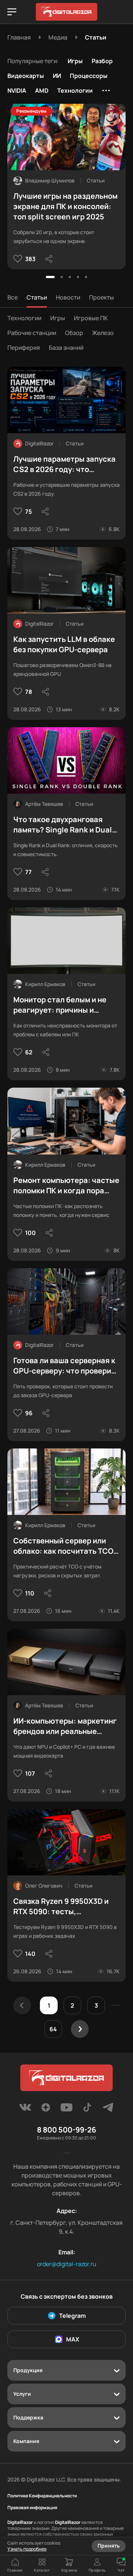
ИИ (57, 76)
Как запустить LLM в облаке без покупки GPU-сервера (64, 644)
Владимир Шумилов (50, 180)
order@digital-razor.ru (67, 2264)
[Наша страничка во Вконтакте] (25, 2110)
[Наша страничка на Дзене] (46, 2110)
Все (13, 297)
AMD (42, 90)
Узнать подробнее (27, 2549)
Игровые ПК (91, 318)
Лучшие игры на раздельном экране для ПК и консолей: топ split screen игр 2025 (65, 206)
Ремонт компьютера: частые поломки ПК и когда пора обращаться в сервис (66, 1186)
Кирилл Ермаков (45, 984)
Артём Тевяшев (44, 804)
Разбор (102, 61)
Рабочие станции (32, 333)
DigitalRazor (39, 443)
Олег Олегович (44, 1886)
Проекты (101, 297)
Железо (103, 333)
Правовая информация (32, 2508)
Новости (68, 297)
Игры (75, 61)
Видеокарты (26, 76)
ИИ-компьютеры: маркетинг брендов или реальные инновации (65, 1726)
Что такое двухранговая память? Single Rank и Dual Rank (63, 825)
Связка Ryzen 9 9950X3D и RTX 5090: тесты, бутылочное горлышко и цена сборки (61, 1906)
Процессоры (89, 76)
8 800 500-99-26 (66, 2130)
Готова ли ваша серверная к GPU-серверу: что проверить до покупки (66, 1366)
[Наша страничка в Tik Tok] (87, 2110)
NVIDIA (17, 90)
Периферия (24, 348)
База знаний (66, 348)
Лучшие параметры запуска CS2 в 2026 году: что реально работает (64, 464)
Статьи (37, 297)
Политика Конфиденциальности (42, 2496)
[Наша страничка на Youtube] (66, 2110)
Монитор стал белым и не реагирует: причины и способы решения (60, 1005)
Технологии (75, 90)
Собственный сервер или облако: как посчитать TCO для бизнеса (63, 1546)
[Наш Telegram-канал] (108, 2110)
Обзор (74, 333)
